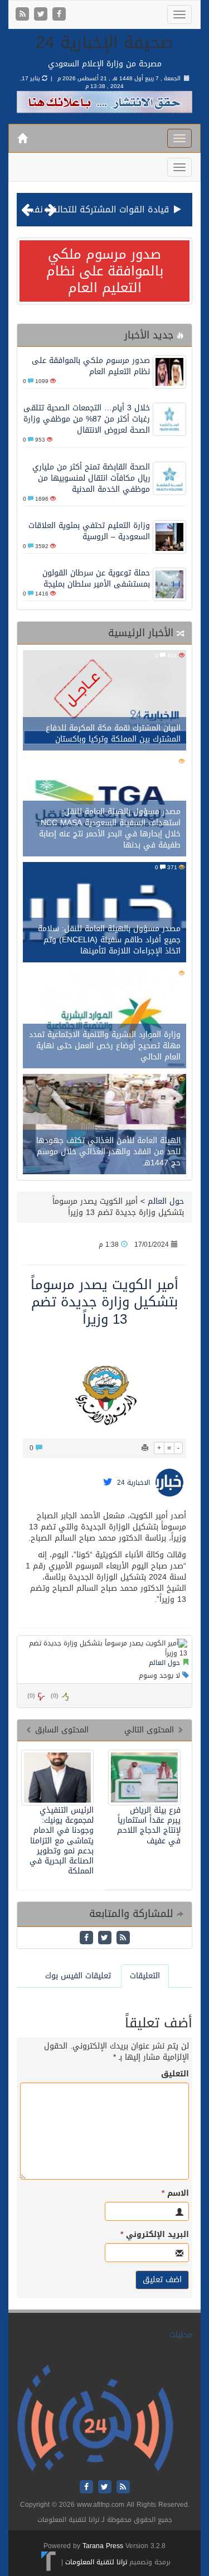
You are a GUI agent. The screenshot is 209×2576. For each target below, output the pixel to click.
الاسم (175, 2194)
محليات (181, 2335)
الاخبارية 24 (133, 1483)
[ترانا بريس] (49, 2562)
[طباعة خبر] (145, 1448)
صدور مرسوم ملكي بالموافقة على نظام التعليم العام (105, 271)
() (31, 1696)
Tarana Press (103, 2546)
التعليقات (145, 1976)
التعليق (175, 2074)
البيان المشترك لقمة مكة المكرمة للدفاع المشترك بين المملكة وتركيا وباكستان (113, 733)
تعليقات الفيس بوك (78, 1976)
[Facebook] (59, 15)
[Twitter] (42, 15)
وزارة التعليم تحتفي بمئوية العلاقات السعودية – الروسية (89, 531)
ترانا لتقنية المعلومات (96, 2562)
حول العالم (166, 1201)
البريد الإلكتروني (155, 2235)
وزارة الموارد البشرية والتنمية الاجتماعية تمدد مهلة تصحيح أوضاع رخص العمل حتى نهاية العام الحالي (105, 1046)
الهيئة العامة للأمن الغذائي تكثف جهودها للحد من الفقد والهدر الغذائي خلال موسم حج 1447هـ (108, 1152)
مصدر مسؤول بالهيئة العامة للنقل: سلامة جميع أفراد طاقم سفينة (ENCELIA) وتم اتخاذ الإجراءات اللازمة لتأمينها (109, 940)
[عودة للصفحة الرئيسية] (95, 2418)
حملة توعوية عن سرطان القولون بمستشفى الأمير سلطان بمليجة (96, 578)
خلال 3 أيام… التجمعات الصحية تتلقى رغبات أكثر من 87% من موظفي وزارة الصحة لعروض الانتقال (87, 419)
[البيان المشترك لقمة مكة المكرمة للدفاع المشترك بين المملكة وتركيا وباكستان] (104, 702)
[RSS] (24, 15)
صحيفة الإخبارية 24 (104, 42)
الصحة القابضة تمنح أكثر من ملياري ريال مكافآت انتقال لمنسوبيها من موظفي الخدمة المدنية (91, 478)
